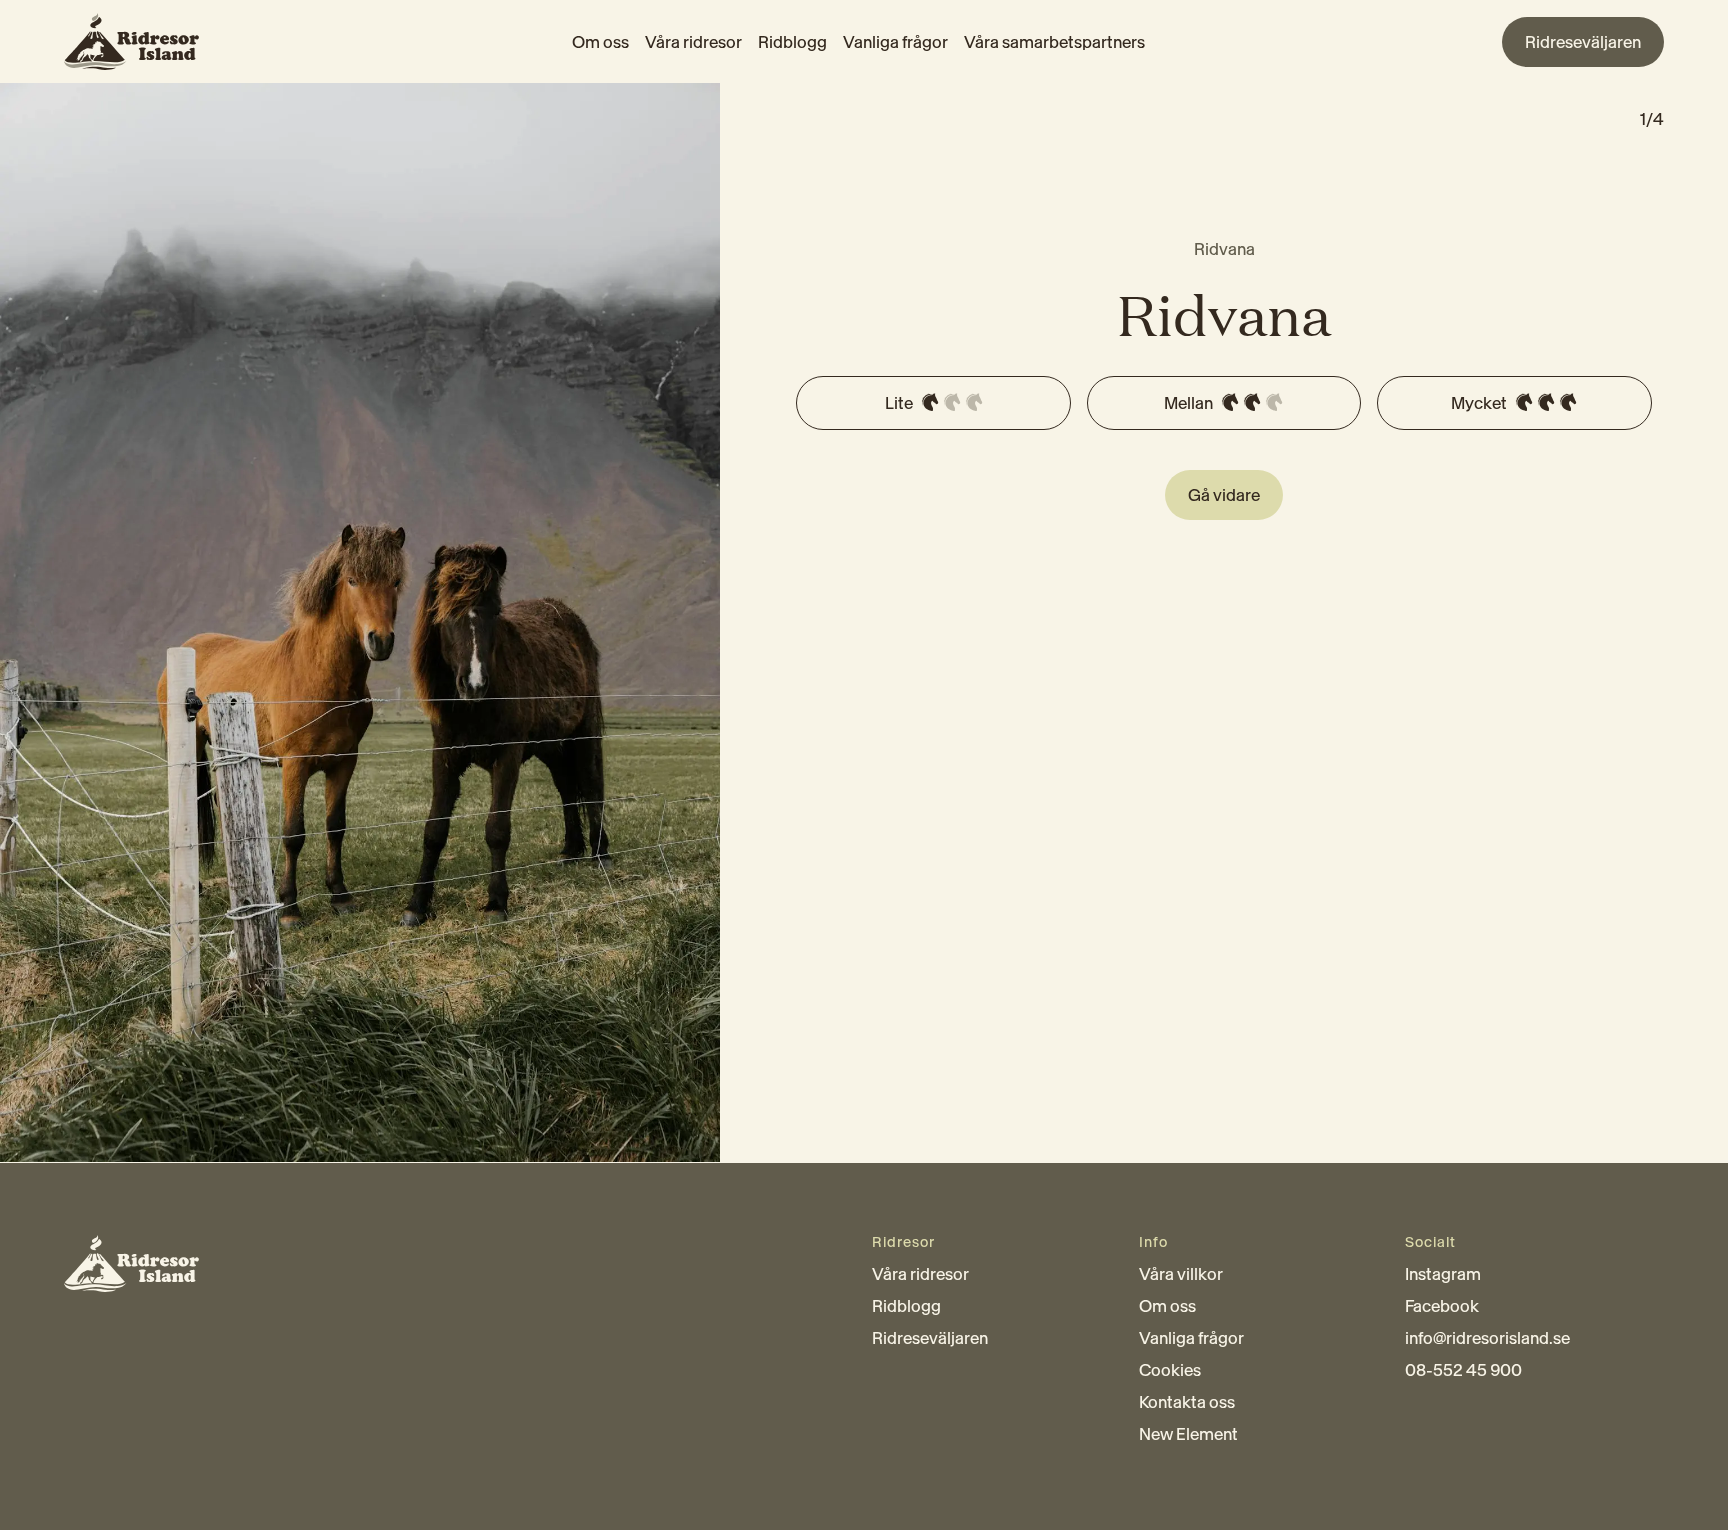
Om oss (600, 42)
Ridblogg (792, 42)
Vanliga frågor (895, 42)
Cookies (1170, 1370)
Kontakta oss (1187, 1402)
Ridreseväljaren (930, 1338)
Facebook (1442, 1306)
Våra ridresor (693, 42)
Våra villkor (1181, 1274)
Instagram (1443, 1274)
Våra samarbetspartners (1054, 42)
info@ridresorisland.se (1487, 1338)
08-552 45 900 (1463, 1370)
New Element (1188, 1434)
